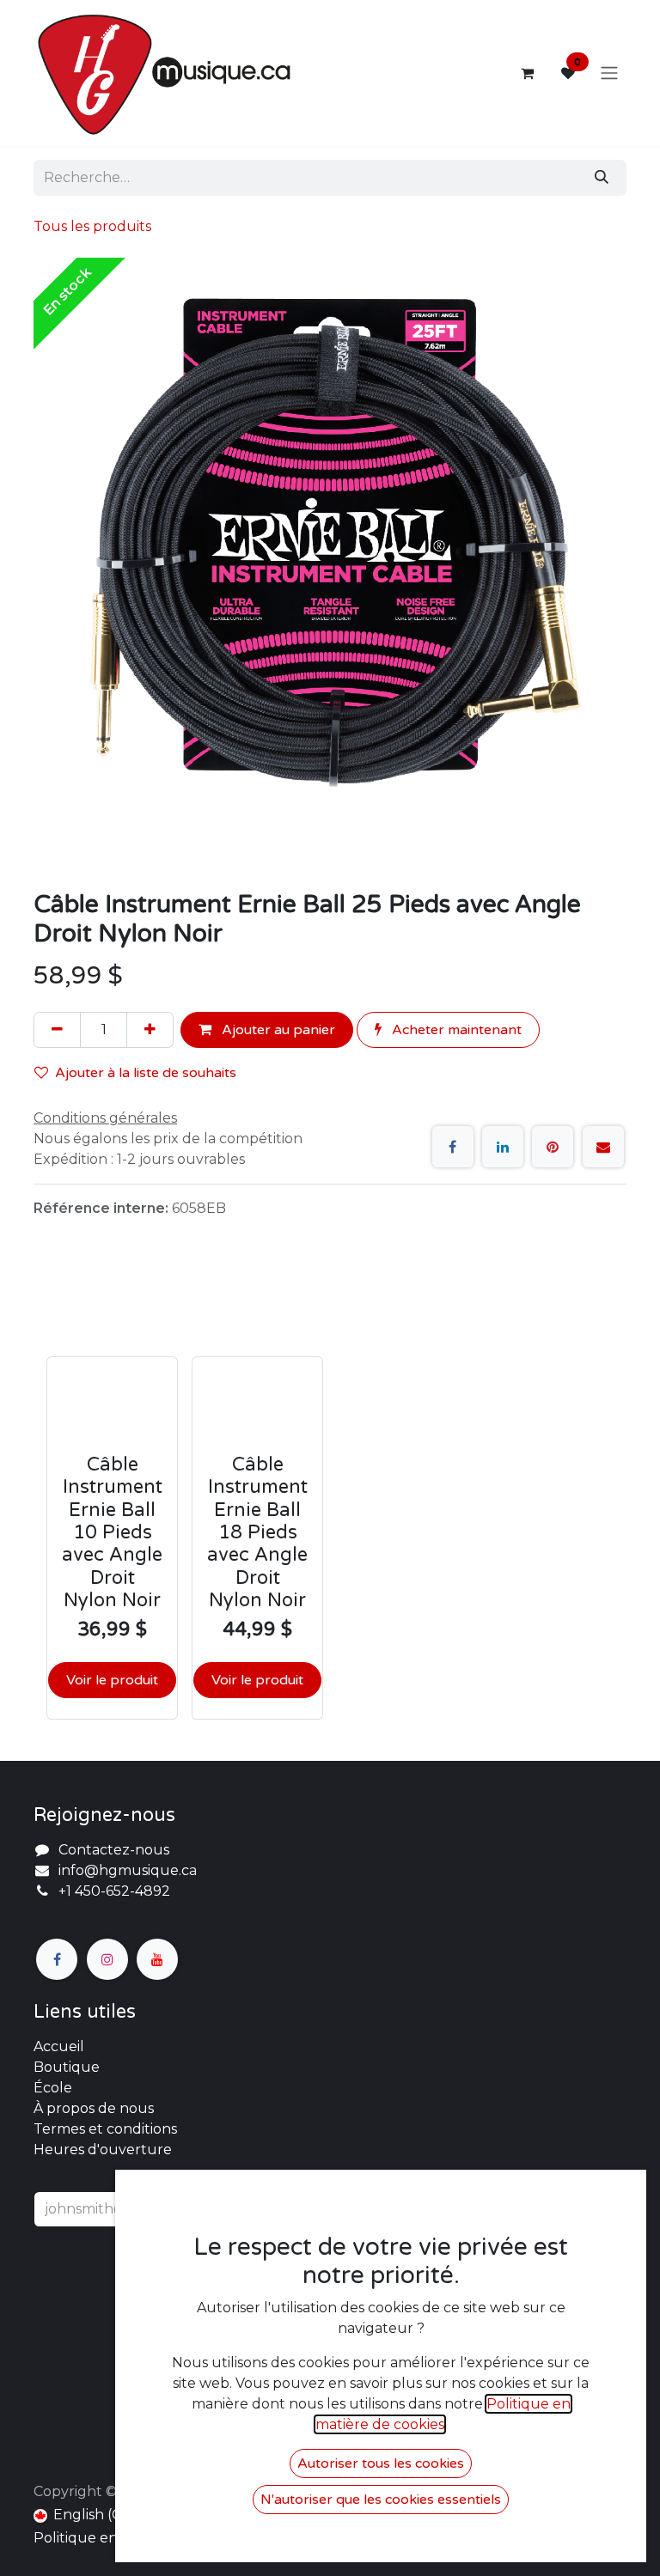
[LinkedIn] (503, 1147)
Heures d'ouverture (103, 2150)
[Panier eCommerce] (527, 73)
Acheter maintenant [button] (455, 1030)
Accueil (59, 2046)
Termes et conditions (105, 2129)
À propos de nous (94, 2108)
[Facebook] (453, 1147)
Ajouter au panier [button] (277, 1030)
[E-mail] (603, 1147)
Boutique (67, 2067)
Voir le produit (112, 1680)
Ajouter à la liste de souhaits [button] (146, 1073)
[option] (330, 1497)
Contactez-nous (114, 1850)
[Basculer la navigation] (609, 73)
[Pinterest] (553, 1147)
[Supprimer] (57, 1030)
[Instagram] (107, 1959)
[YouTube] (157, 1959)
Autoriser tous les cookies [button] (381, 2463)
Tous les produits (92, 226)
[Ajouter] (150, 1030)
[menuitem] (85, 2515)
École (53, 2088)
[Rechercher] (602, 178)
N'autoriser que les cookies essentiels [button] (381, 2500)
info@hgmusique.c (124, 1870)
